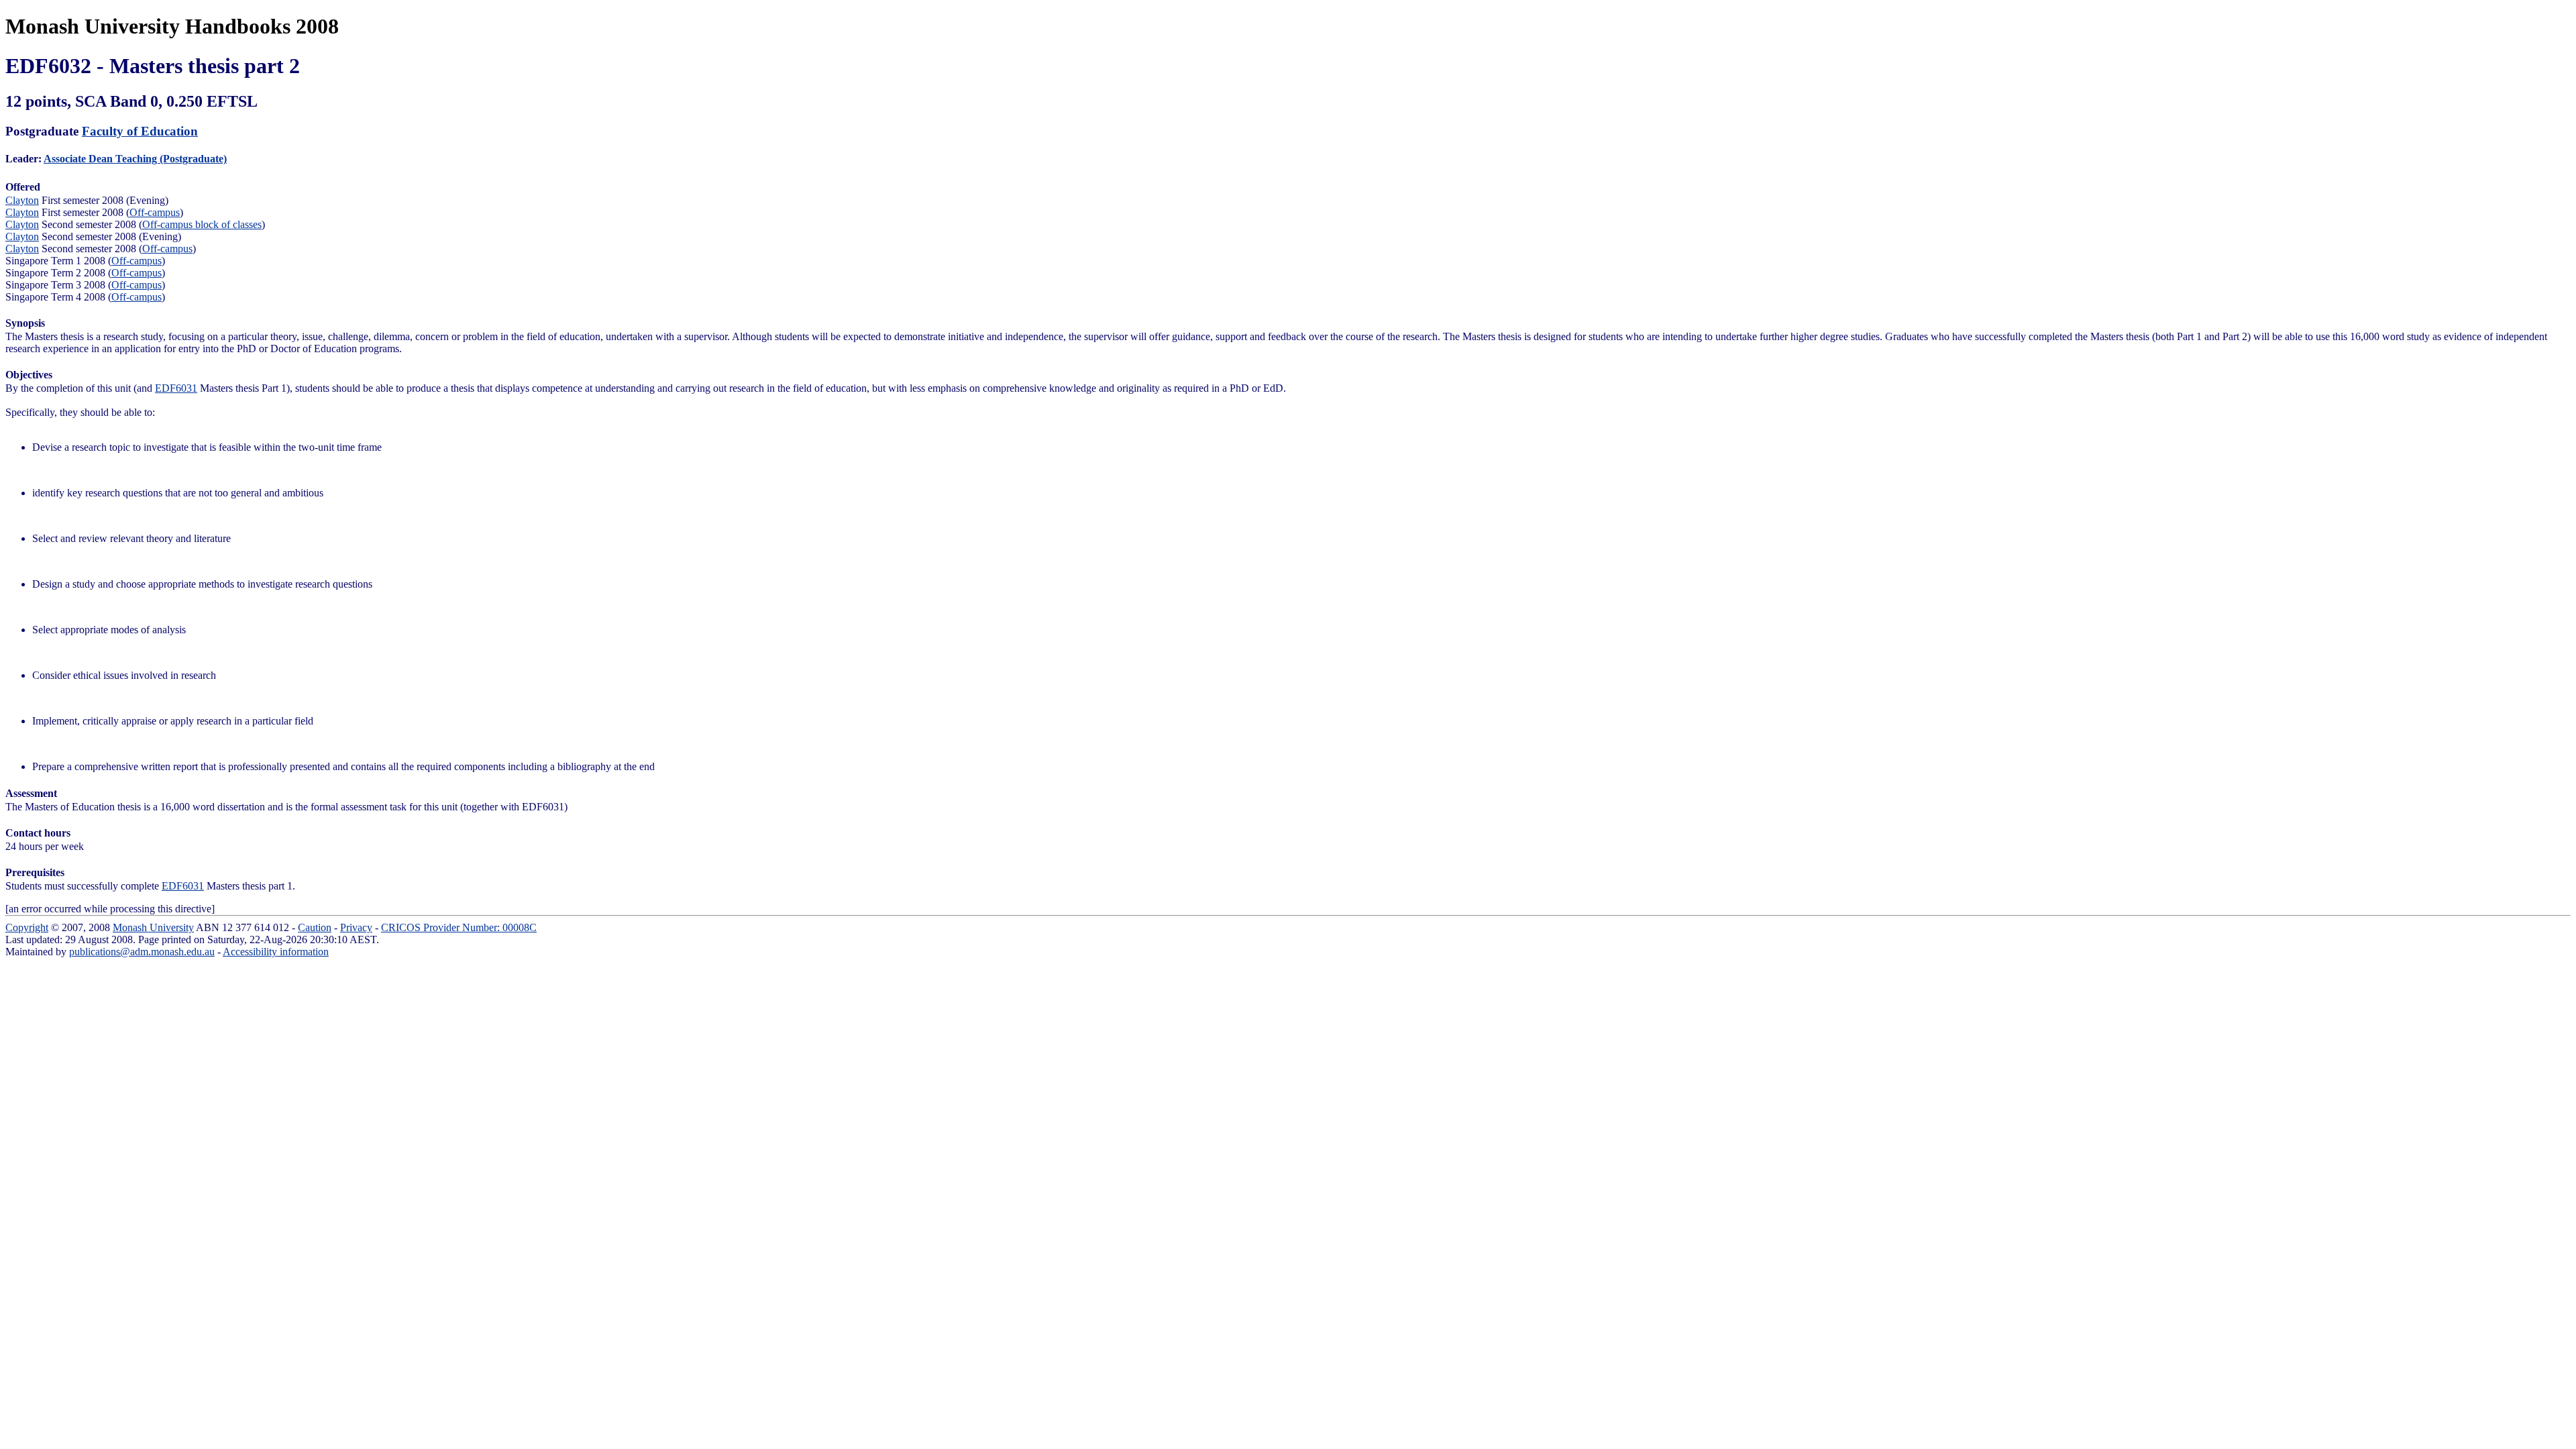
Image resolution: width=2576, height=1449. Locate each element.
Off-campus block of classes (202, 224)
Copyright (27, 927)
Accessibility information (276, 952)
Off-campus (155, 212)
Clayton (22, 200)
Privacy (356, 927)
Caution (315, 927)
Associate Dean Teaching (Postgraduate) (135, 159)
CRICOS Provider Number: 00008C (459, 927)
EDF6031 (176, 388)
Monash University (153, 927)
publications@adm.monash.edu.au (142, 952)
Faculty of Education (140, 131)
